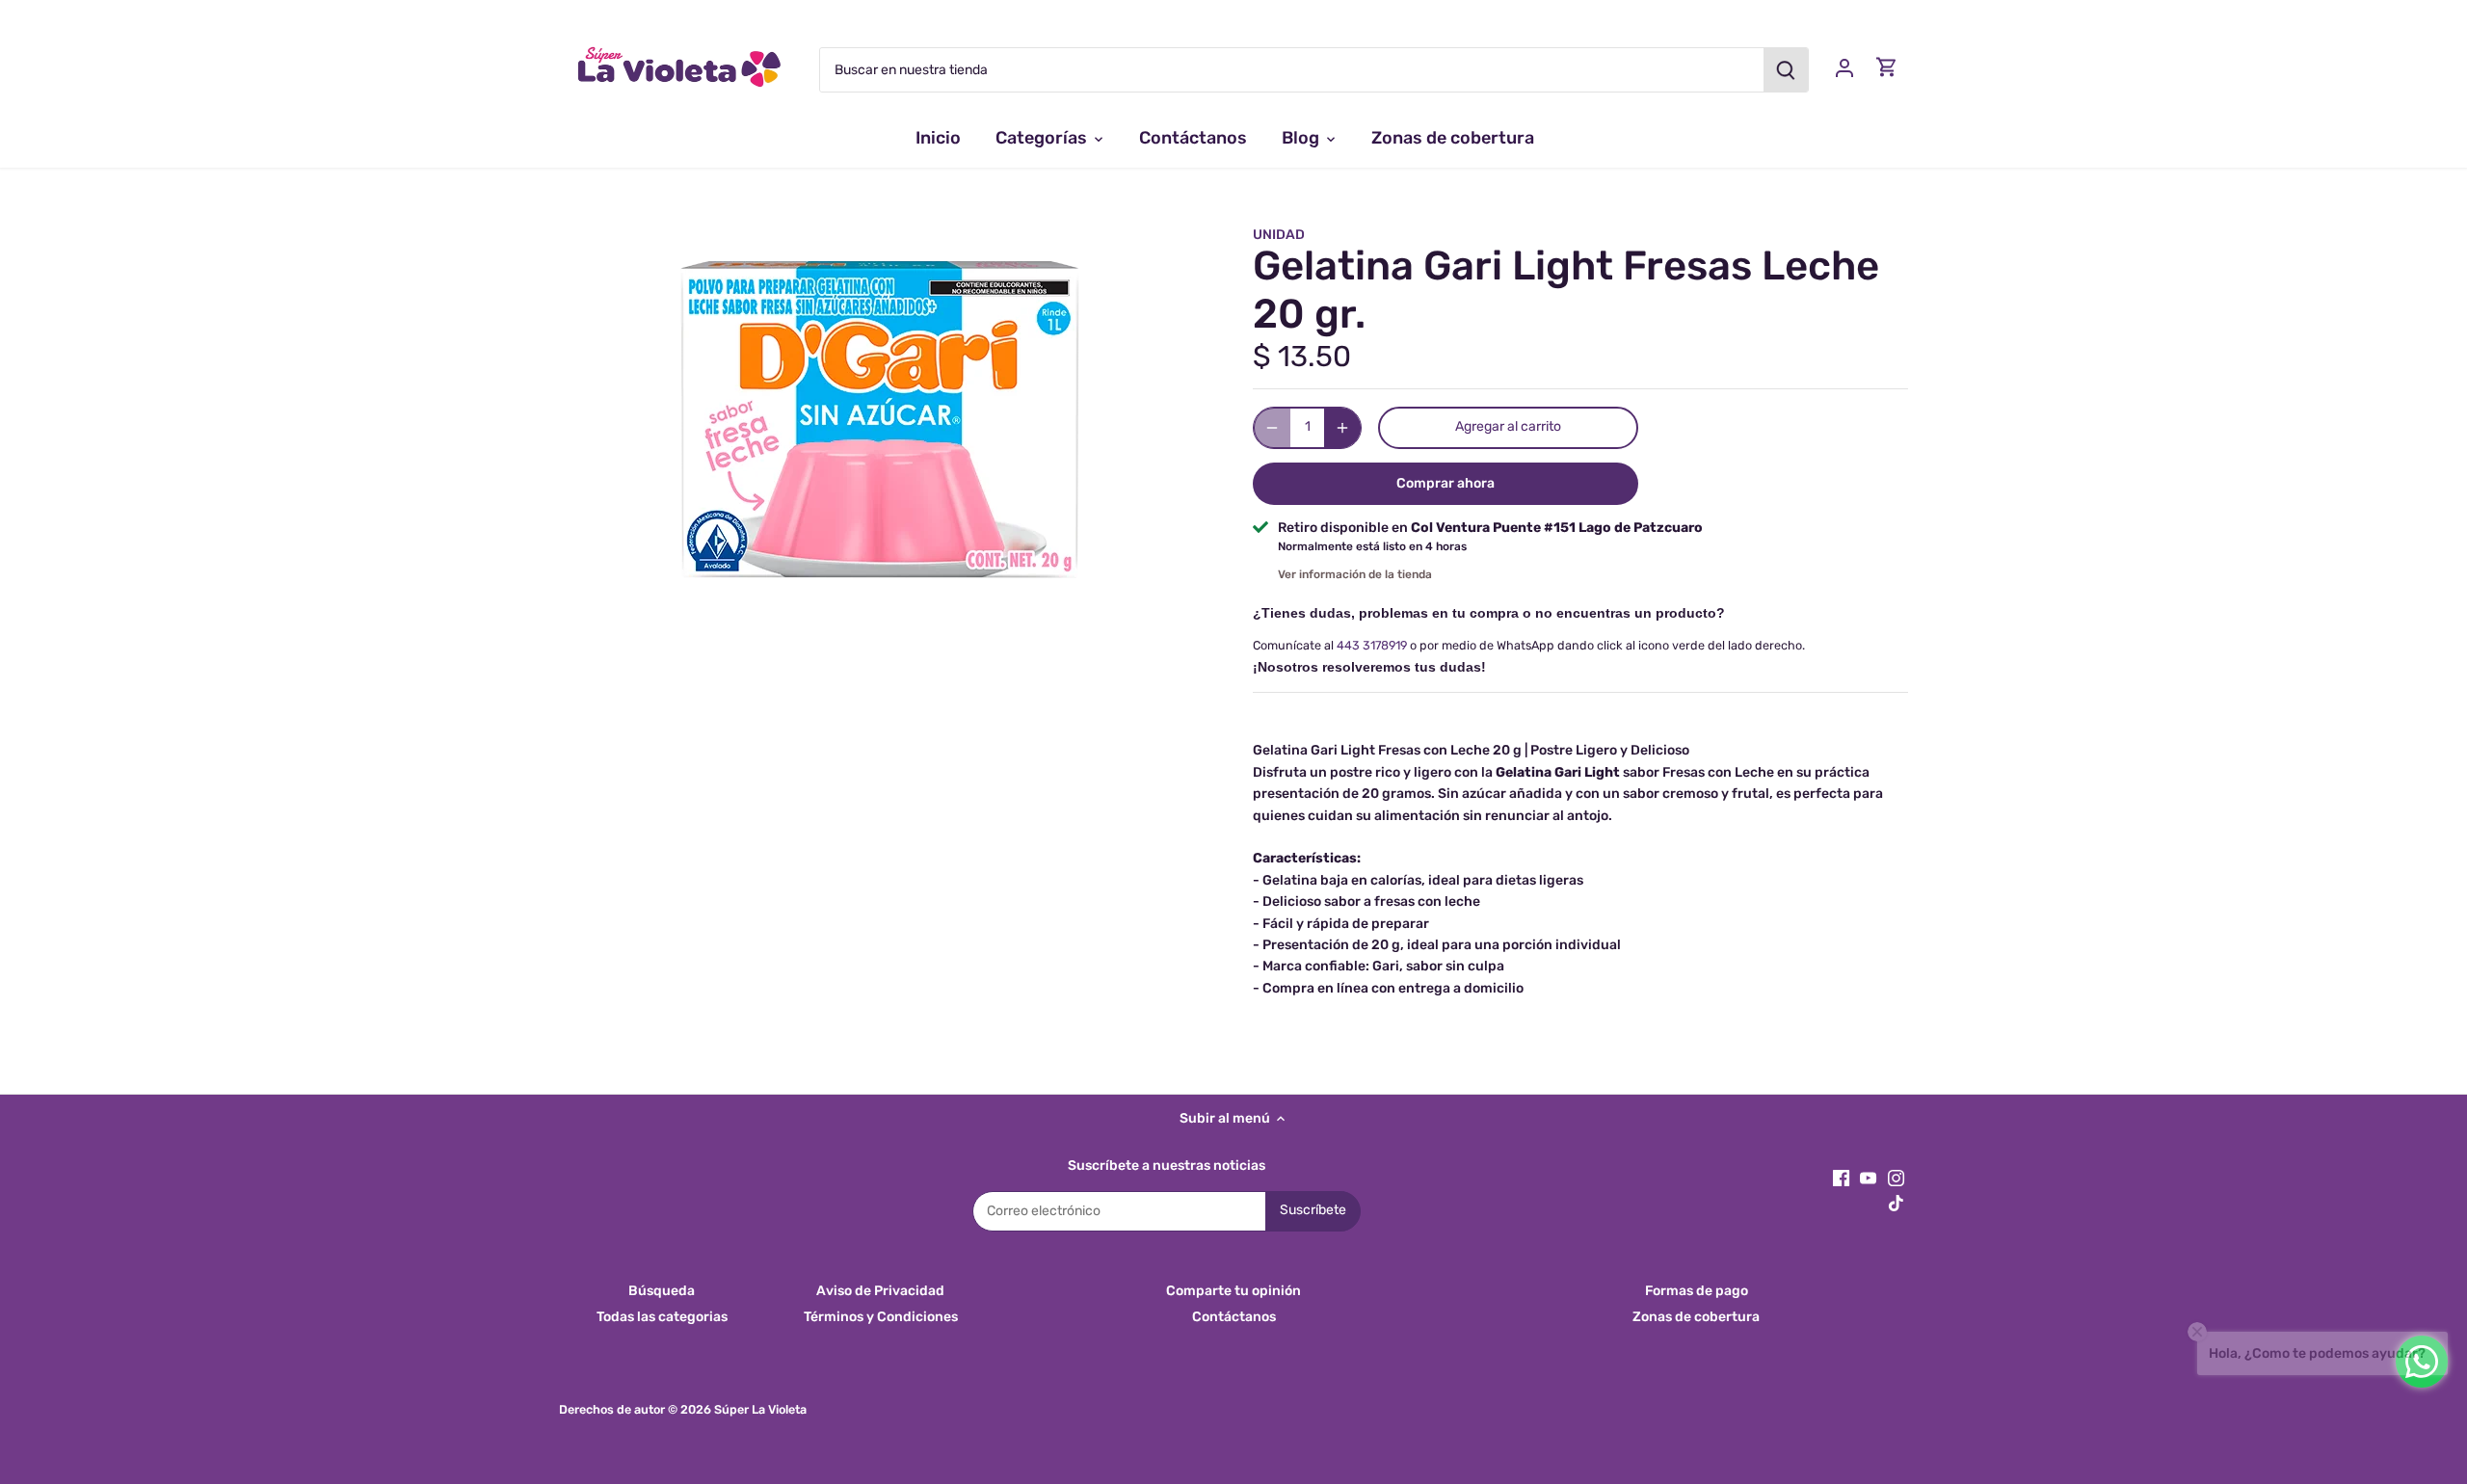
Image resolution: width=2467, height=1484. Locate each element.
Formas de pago (1697, 1291)
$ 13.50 (1302, 357)
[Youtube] (1868, 1178)
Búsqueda (662, 1291)
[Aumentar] (1342, 428)
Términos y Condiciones (881, 1317)
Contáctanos (1234, 1317)
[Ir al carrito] (1887, 67)
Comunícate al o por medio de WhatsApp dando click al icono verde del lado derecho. (1529, 645)
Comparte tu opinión (1233, 1291)
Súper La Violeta (760, 1409)
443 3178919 (1372, 645)
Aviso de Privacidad (880, 1291)
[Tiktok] (1896, 1204)
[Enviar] (1786, 70)
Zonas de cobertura (1696, 1317)
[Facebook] (1841, 1178)
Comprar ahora (1446, 483)
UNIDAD (1279, 235)
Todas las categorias (662, 1317)
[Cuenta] (1844, 67)
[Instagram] (1896, 1178)
